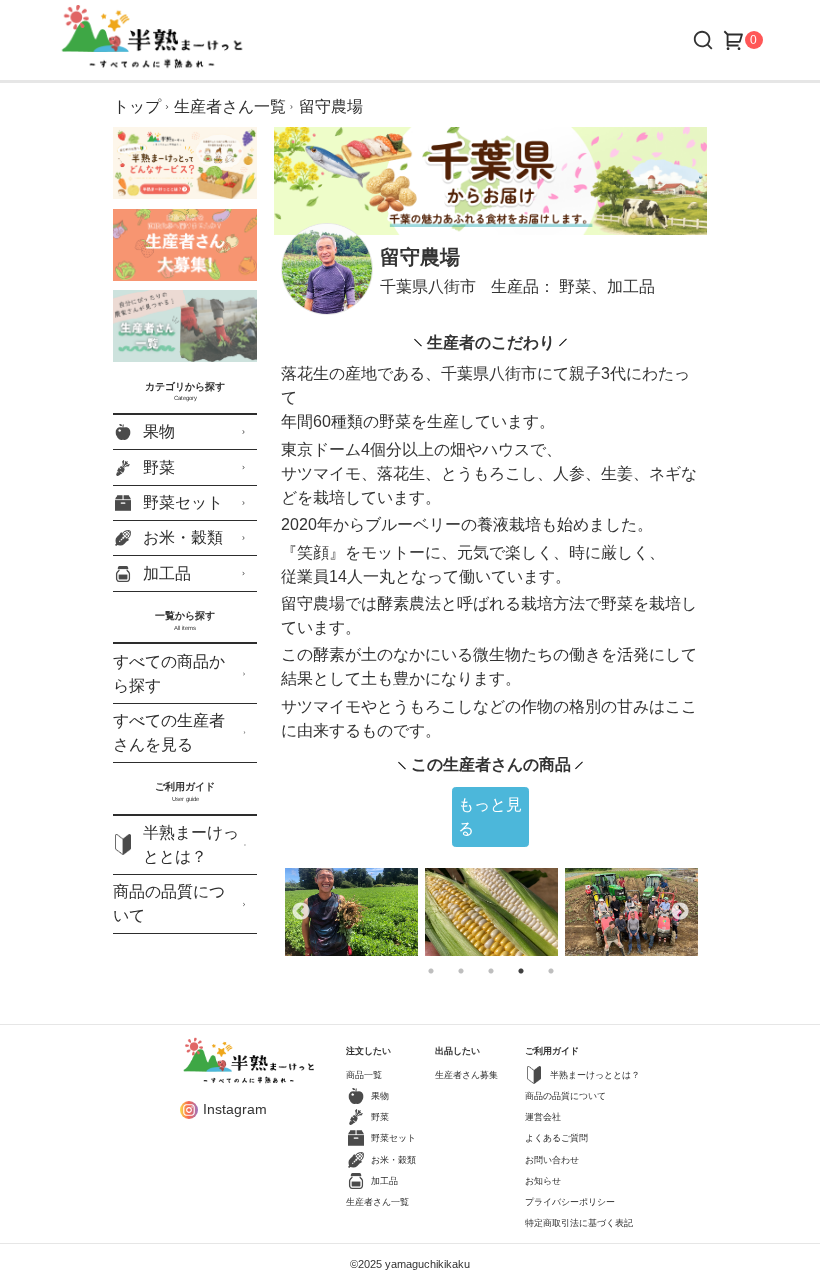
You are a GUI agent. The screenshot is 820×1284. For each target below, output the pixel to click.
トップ (137, 106)
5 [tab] (579, 971)
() (753, 40)
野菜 (159, 467)
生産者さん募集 (466, 1075)
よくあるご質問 (556, 1138)
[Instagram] (189, 1110)
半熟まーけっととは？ (191, 844)
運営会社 (543, 1117)
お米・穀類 (183, 537)
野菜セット (183, 502)
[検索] (703, 40)
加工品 (167, 573)
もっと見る (490, 816)
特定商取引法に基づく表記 (579, 1223)
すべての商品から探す (169, 673)
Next (680, 912)
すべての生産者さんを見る (169, 732)
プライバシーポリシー (570, 1202)
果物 (159, 431)
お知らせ (543, 1181)
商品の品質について (169, 903)
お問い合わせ (552, 1160)
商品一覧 (364, 1075)
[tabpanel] (351, 912)
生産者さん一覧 (230, 106)
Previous (301, 912)
